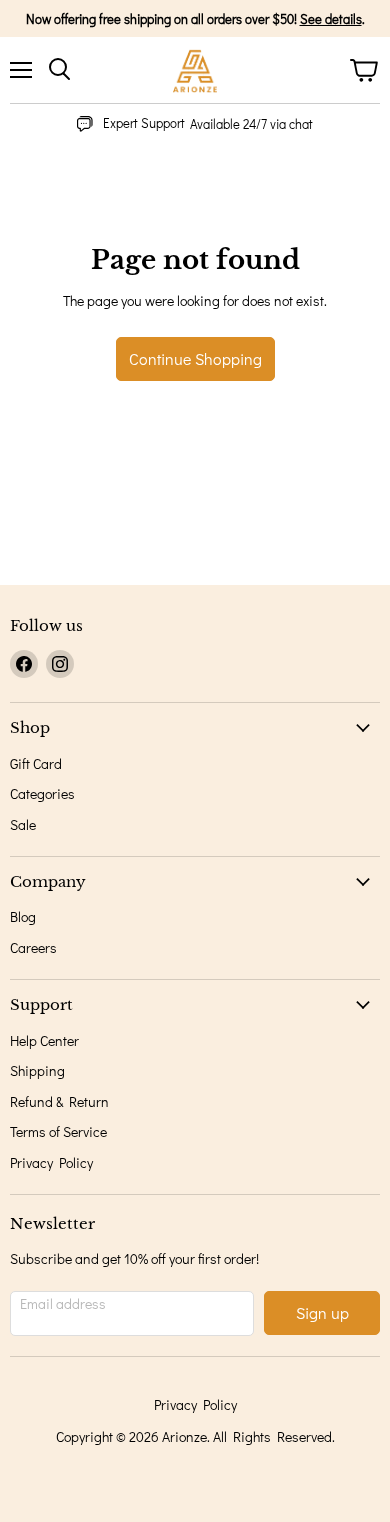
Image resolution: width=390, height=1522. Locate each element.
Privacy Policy (51, 1162)
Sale (23, 824)
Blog (23, 916)
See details (331, 18)
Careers (33, 947)
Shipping (37, 1070)
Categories (42, 793)
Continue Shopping (195, 358)
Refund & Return (59, 1101)
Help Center (44, 1040)
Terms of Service (58, 1131)
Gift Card (36, 763)
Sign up (322, 1312)
